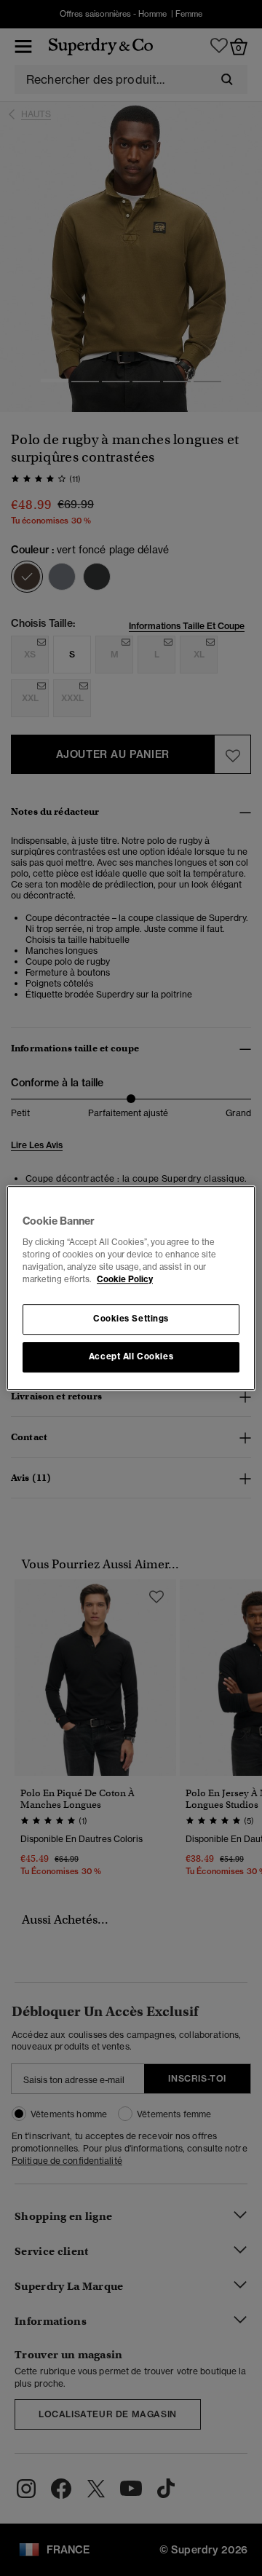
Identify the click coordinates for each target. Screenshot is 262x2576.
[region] (131, 1288)
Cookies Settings (131, 1319)
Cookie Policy (125, 1279)
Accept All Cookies (131, 1356)
